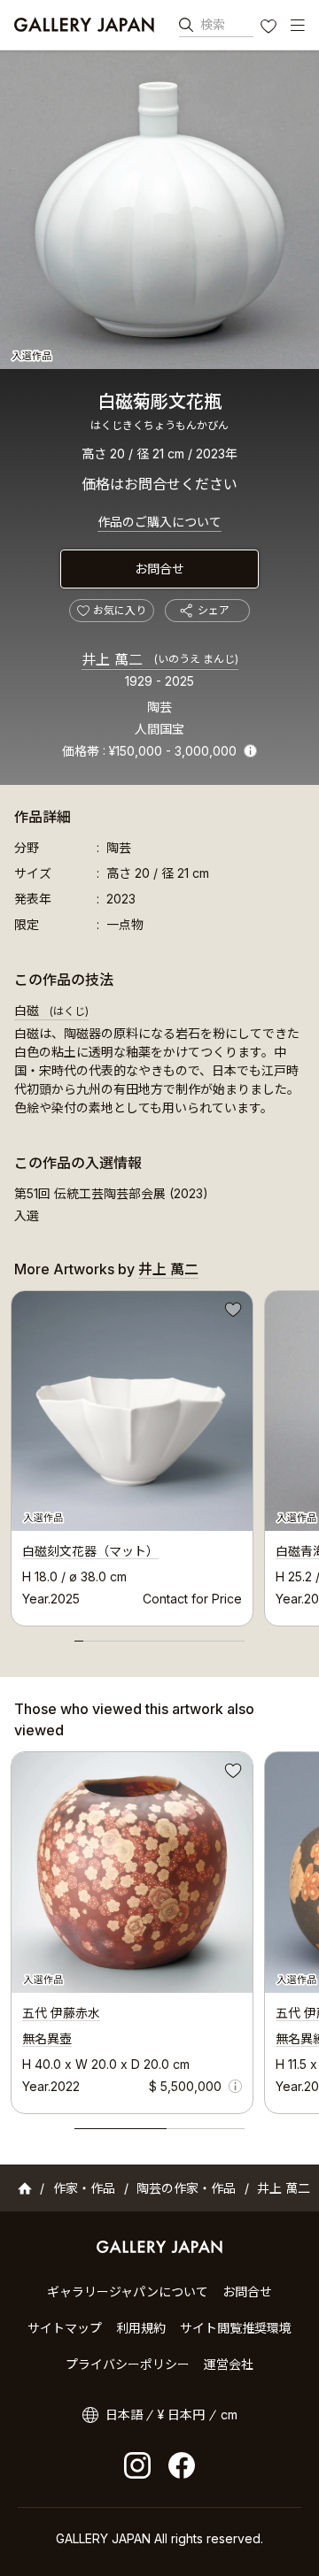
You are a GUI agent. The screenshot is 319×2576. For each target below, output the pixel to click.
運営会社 (229, 2364)
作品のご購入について (159, 522)
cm (229, 2415)
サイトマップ (65, 2328)
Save (231, 1312)
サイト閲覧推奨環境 (236, 2328)
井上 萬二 (160, 659)
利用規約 (141, 2328)
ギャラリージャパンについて (128, 2291)
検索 (213, 24)
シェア (214, 610)
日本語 (124, 2415)
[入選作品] (159, 210)
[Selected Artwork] (132, 1872)
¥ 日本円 (181, 2415)
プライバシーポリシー (128, 2364)
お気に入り (270, 28)
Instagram (137, 2465)
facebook (182, 2465)
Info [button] (250, 751)
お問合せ (159, 569)
